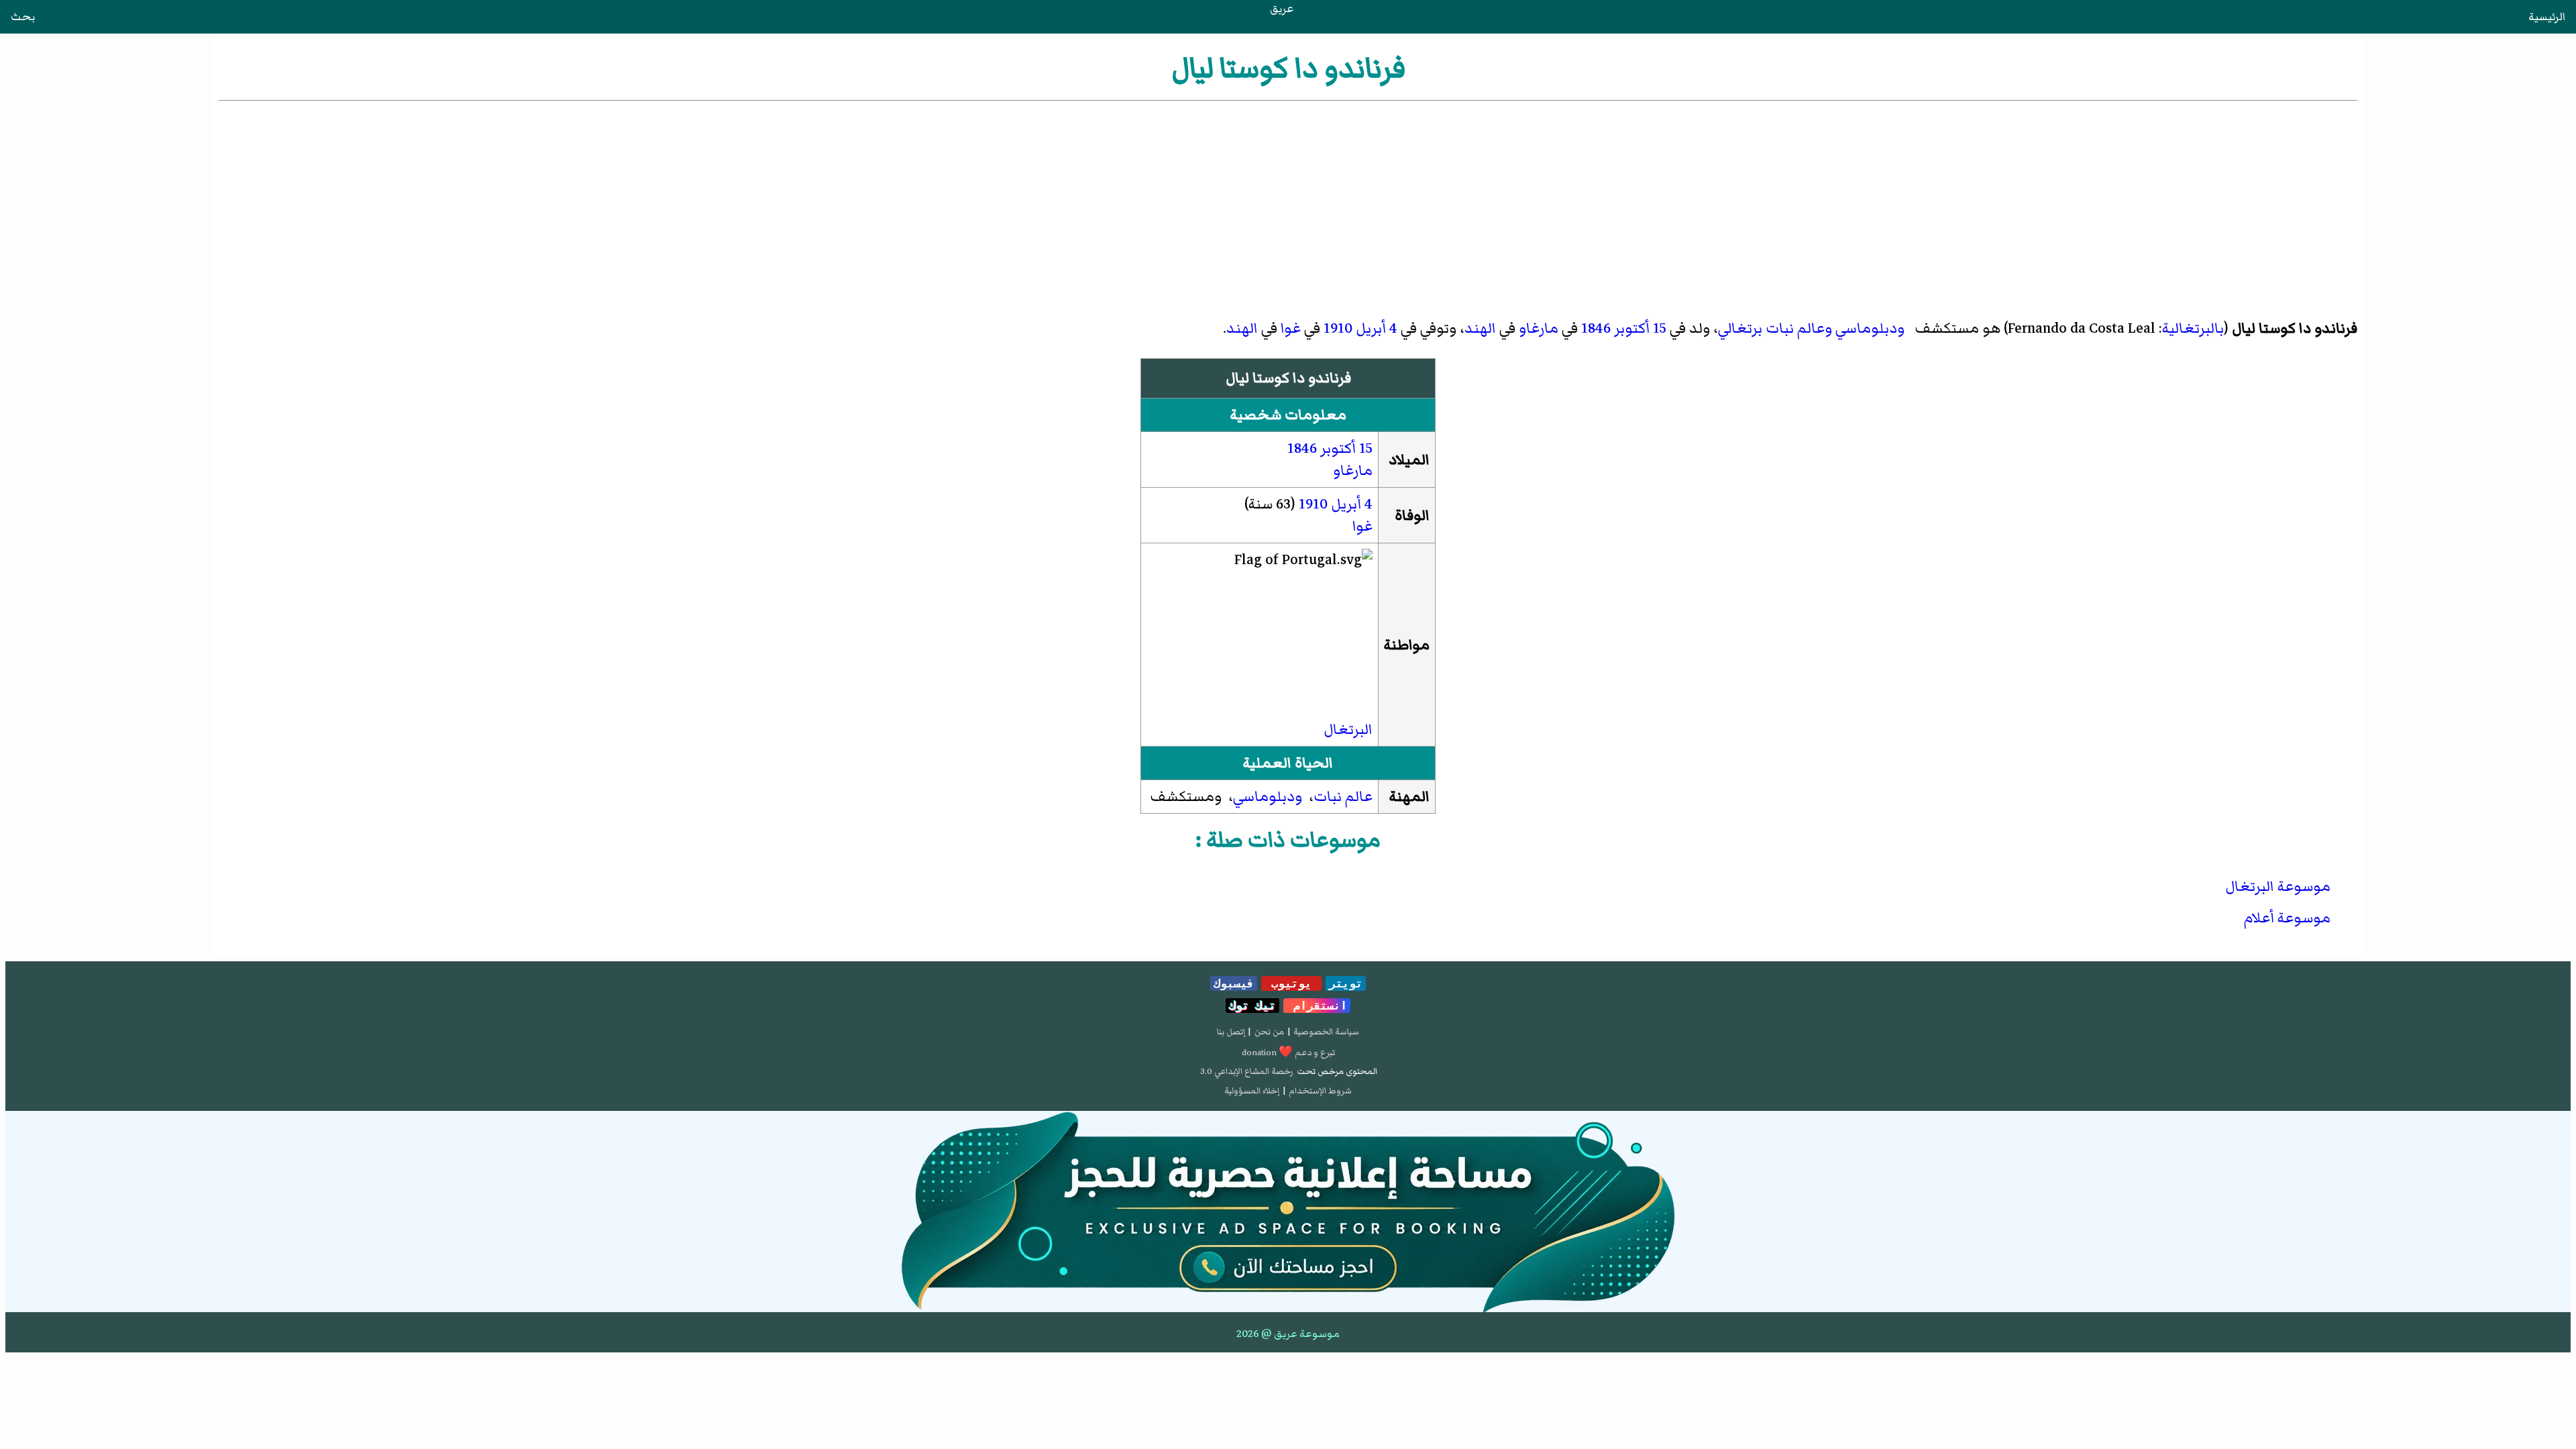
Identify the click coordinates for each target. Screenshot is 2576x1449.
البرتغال (1348, 730)
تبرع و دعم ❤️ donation (1288, 1053)
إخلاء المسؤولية (1252, 1091)
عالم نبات (1343, 797)
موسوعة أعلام (2287, 918)
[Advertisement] (1288, 205)
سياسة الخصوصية (1326, 1032)
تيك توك (1252, 1006)
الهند (1480, 328)
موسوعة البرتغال (2278, 887)
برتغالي (1740, 328)
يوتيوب (1291, 983)
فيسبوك (1234, 983)
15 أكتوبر (1640, 328)
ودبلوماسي (1870, 328)
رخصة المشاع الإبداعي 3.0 (1247, 1071)
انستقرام (1317, 1006)
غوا (1291, 328)
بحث (23, 17)
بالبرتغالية (2193, 328)
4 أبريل (1377, 328)
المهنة (1409, 797)
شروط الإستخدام (1320, 1091)
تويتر (1346, 983)
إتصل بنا (1231, 1032)
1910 (1338, 328)
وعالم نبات (1799, 328)
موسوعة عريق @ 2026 (1288, 1334)
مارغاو (1539, 328)
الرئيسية (2547, 17)
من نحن (1269, 1032)
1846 (1596, 328)
